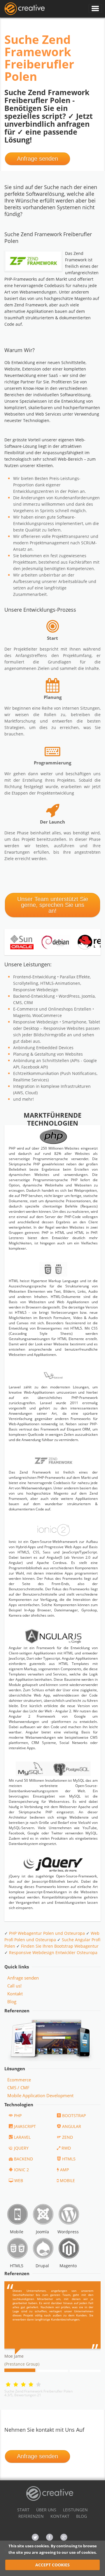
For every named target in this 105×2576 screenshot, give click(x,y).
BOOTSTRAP (74, 2115)
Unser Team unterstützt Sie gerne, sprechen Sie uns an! (53, 905)
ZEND (68, 2137)
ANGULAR (72, 2126)
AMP (64, 2170)
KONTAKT (60, 2516)
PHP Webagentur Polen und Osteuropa (47, 1933)
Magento (68, 2266)
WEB (19, 2180)
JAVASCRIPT (25, 2126)
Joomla (42, 2232)
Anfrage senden (37, 159)
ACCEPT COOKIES (52, 2565)
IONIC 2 (21, 2170)
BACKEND (23, 2159)
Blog (12, 2002)
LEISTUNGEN (75, 2510)
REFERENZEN (31, 2516)
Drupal (42, 2266)
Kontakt (15, 1994)
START (23, 2510)
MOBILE (67, 2180)
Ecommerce (19, 2080)
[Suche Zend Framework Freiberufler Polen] (24, 9)
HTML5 (69, 2159)
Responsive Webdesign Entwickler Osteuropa (53, 1952)
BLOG (82, 2516)
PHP (18, 2115)
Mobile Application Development (40, 2095)
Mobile (17, 2232)
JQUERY (21, 2148)
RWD (66, 2148)
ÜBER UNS (46, 2510)
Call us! (14, 1986)
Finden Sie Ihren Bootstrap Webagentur (60, 1946)
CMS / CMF (18, 2088)
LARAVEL (22, 2137)
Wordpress (68, 2232)
